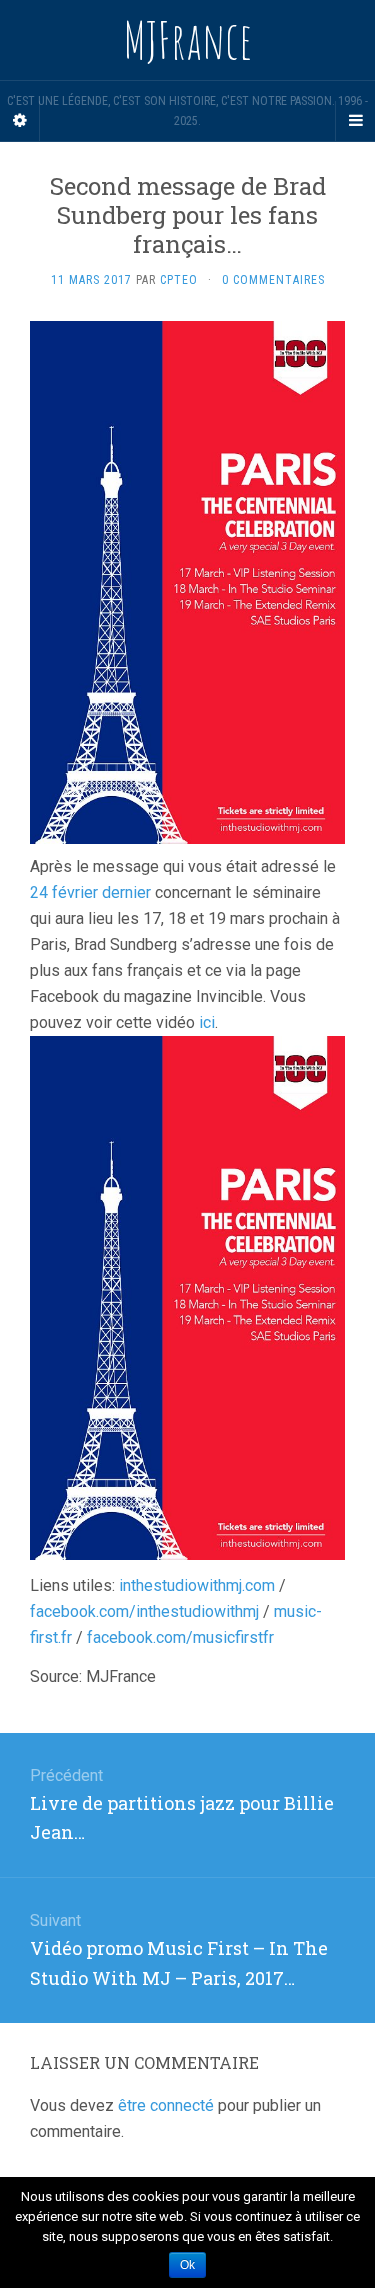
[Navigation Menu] (355, 121)
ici (207, 1022)
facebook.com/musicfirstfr (180, 1637)
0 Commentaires (273, 280)
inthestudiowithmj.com (197, 1585)
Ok (187, 2265)
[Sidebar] (20, 121)
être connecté (166, 2105)
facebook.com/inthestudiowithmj (144, 1611)
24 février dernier (90, 892)
